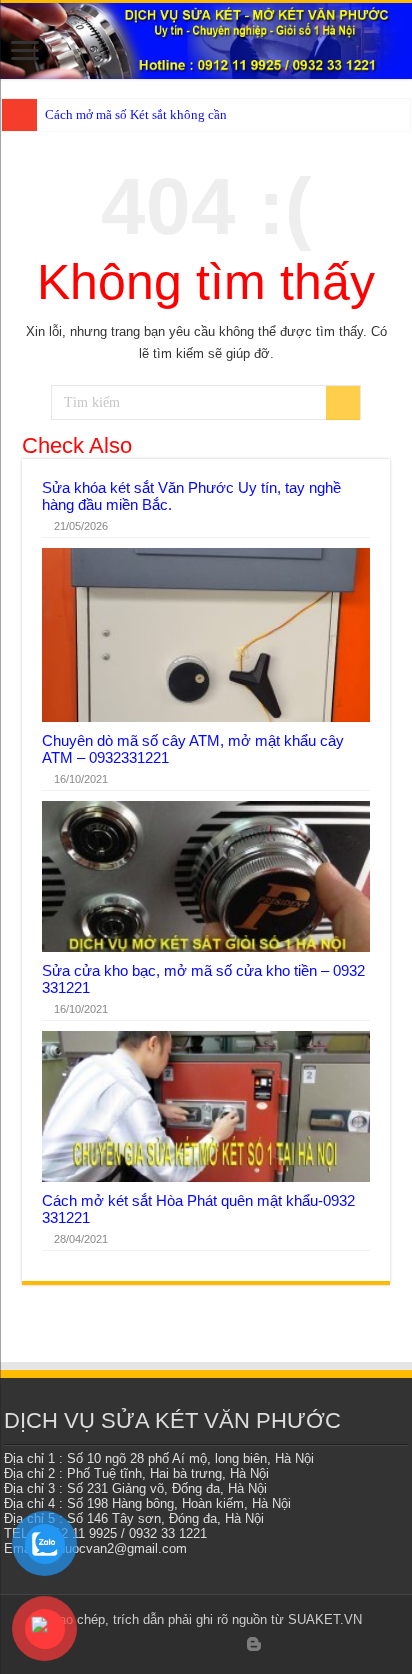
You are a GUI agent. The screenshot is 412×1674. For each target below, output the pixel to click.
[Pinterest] (195, 1645)
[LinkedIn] (214, 1645)
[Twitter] (176, 1645)
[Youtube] (233, 1645)
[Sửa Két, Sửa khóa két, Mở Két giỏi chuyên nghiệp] (206, 41)
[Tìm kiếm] (343, 403)
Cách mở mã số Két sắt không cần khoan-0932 (170, 114)
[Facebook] (157, 1645)
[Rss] (138, 1645)
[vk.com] (274, 1645)
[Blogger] (254, 1644)
